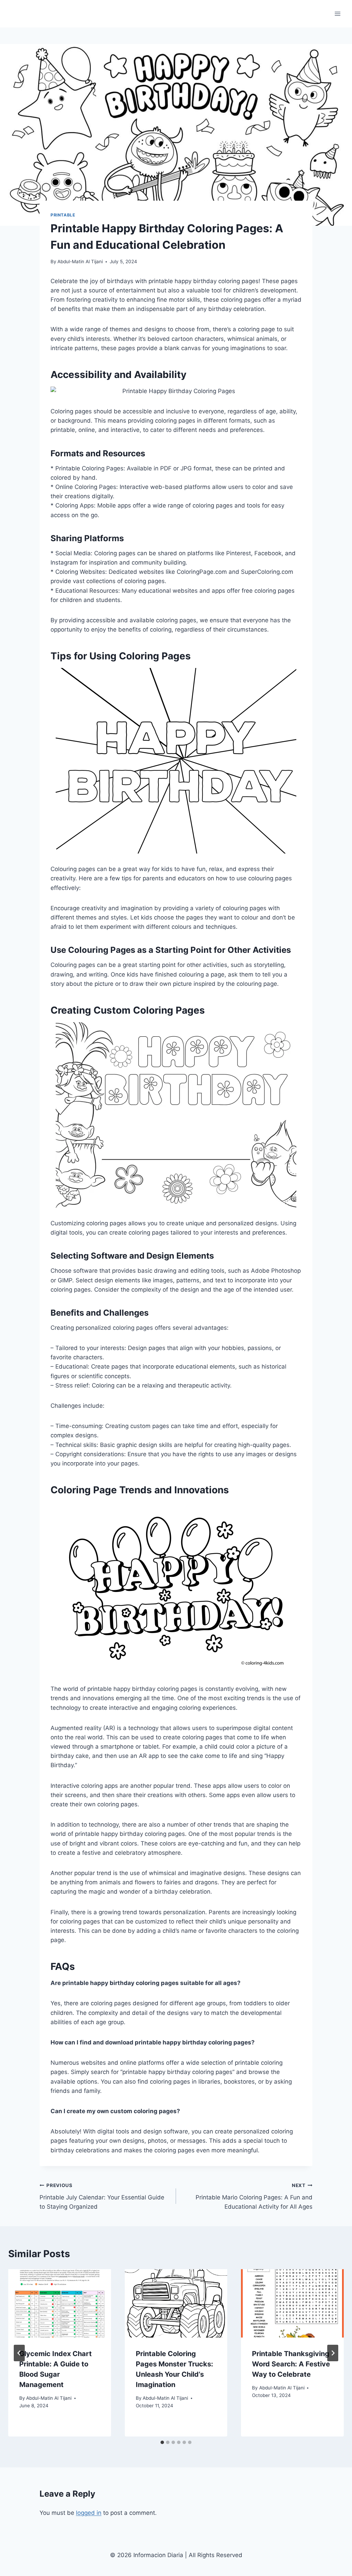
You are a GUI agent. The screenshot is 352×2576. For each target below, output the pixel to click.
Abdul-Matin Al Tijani (80, 261)
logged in (89, 2513)
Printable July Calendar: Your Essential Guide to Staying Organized (102, 2196)
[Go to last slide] (19, 2353)
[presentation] (60, 2303)
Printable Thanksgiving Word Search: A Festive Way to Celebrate (291, 2364)
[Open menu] (337, 14)
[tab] (162, 2442)
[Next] (333, 2353)
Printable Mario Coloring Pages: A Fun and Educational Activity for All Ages (254, 2196)
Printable (63, 215)
